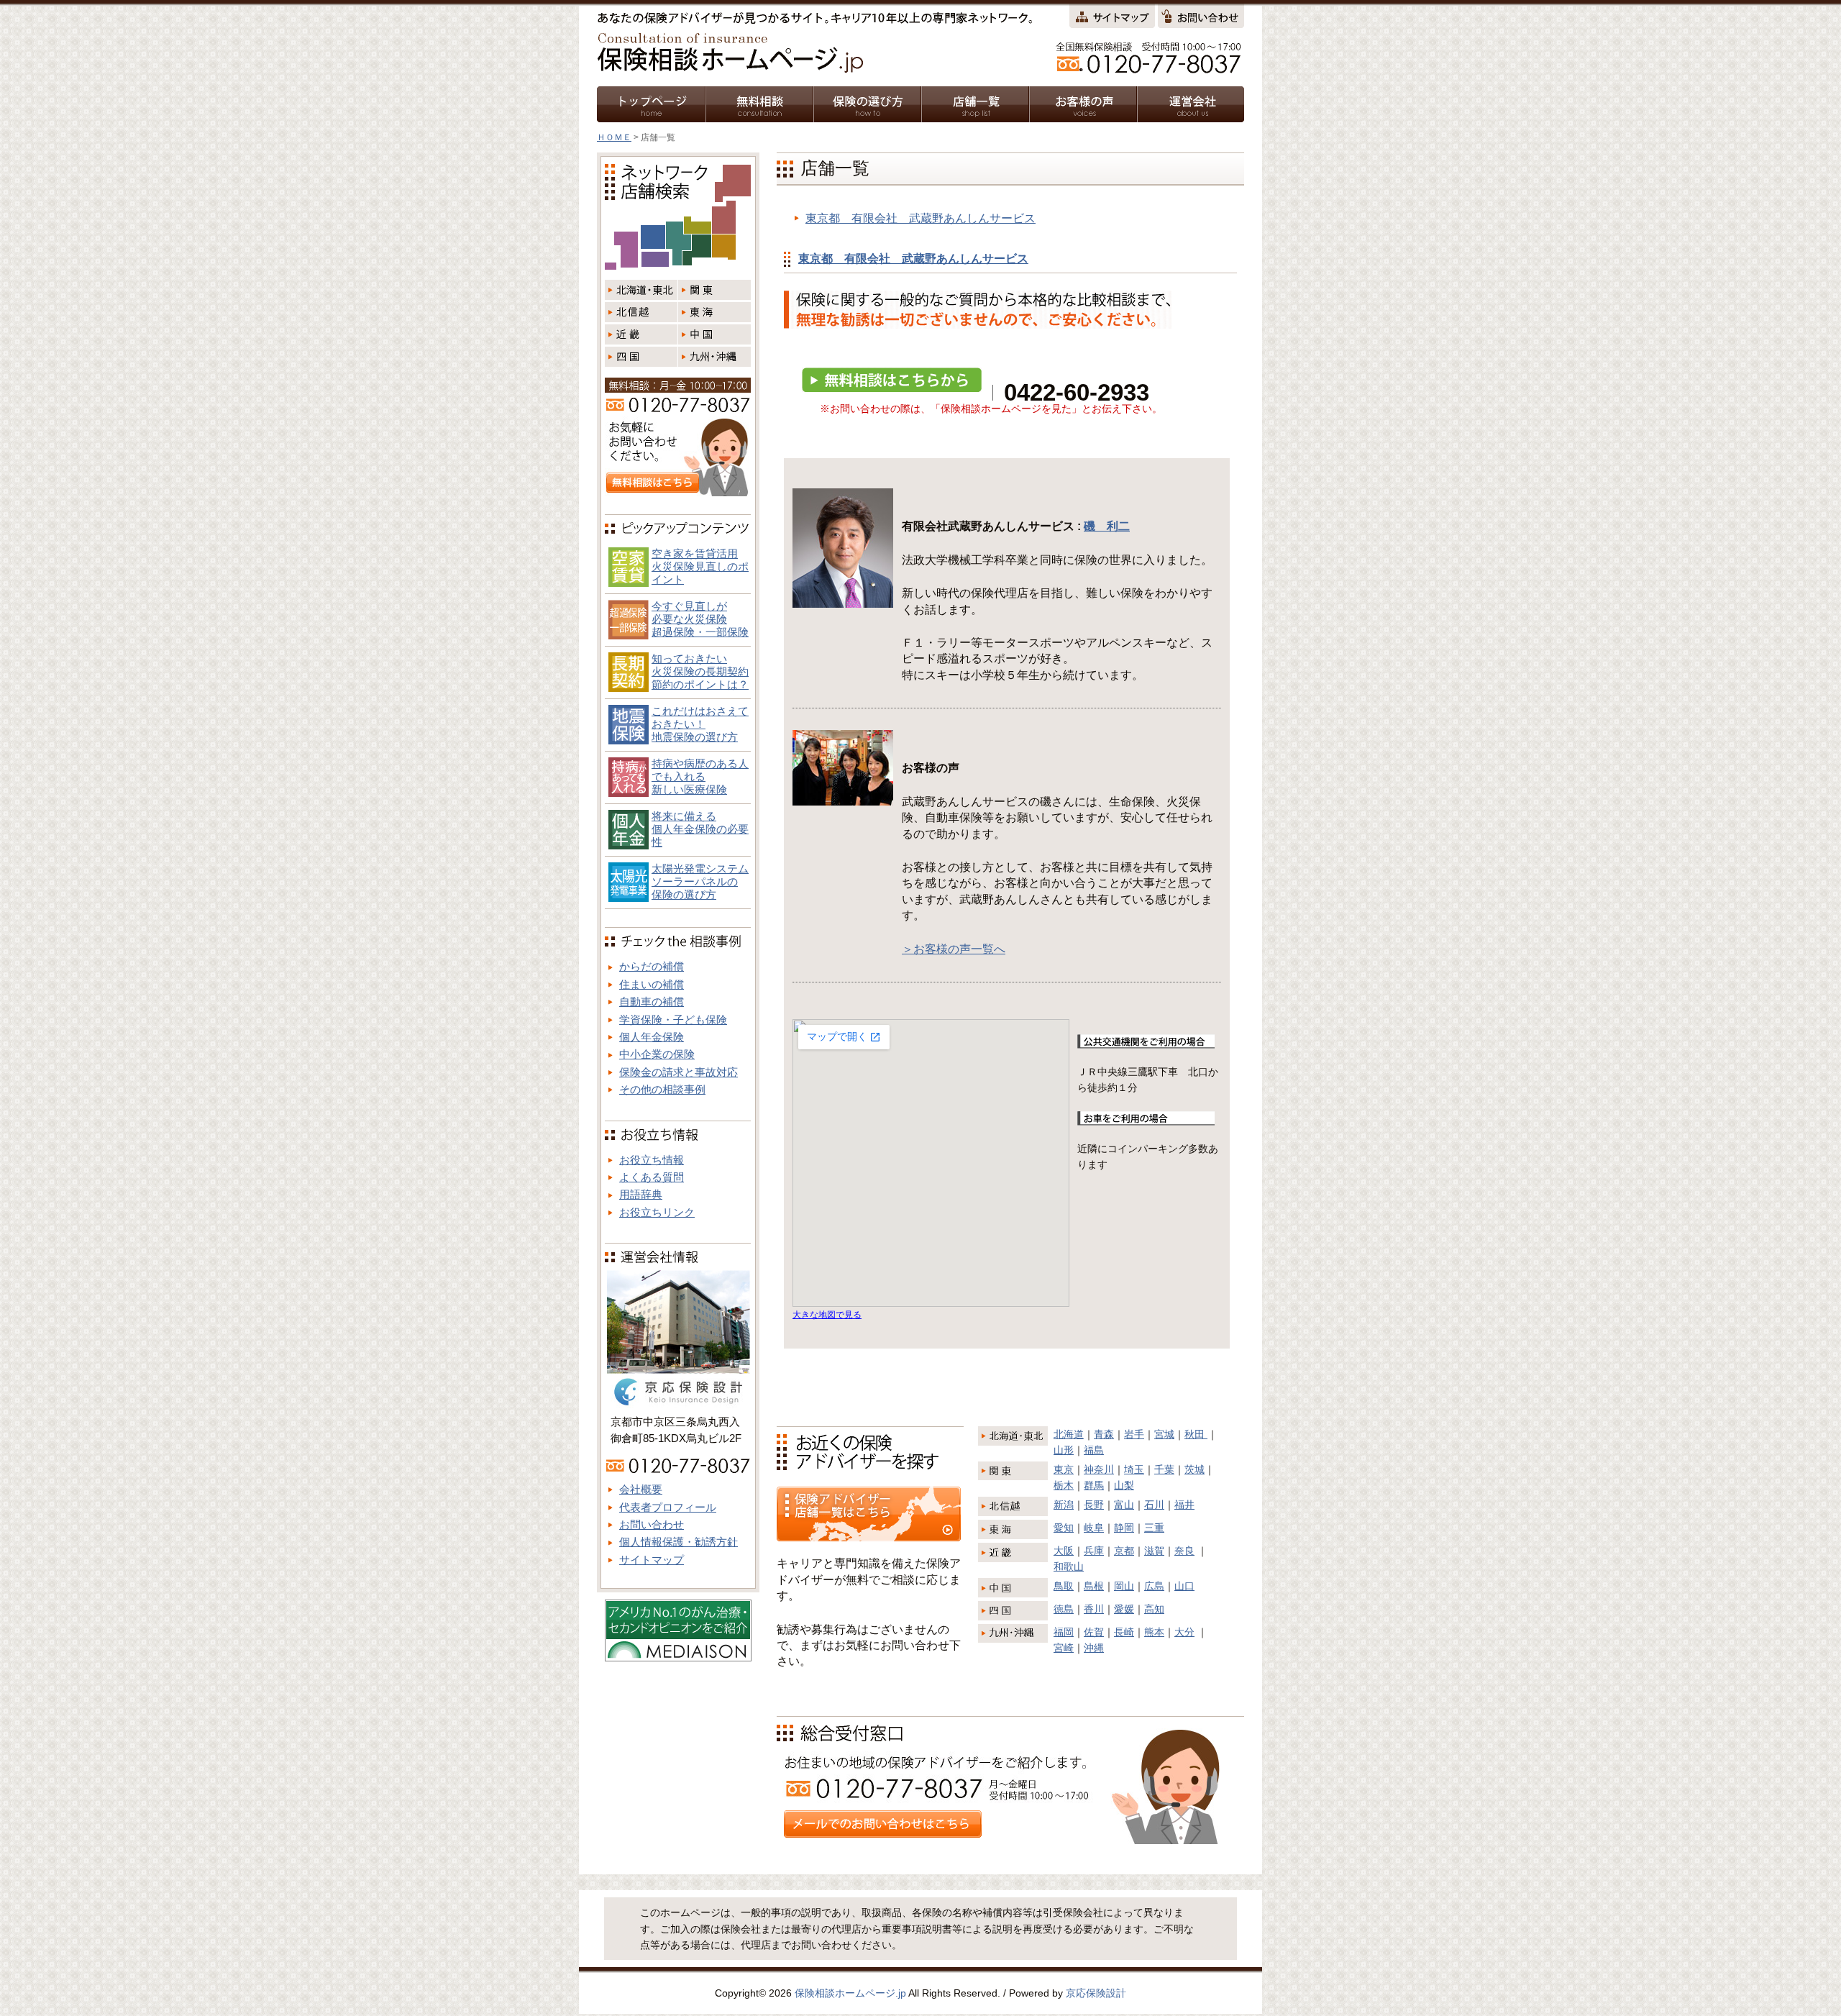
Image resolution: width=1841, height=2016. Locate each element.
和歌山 (1069, 1566)
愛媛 (1124, 1609)
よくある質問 (652, 1177)
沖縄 (1094, 1648)
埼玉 (1134, 1469)
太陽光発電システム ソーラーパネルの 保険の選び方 (700, 881)
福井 (1184, 1505)
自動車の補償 (652, 1002)
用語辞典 (641, 1194)
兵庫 (1094, 1551)
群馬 (1094, 1485)
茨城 (1194, 1469)
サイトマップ (652, 1560)
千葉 (1164, 1469)
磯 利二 (1107, 526)
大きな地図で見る (827, 1314)
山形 (1064, 1450)
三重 (1154, 1528)
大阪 (1064, 1551)
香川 (1094, 1609)
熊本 (1154, 1632)
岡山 (1124, 1586)
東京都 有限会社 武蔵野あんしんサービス (920, 218)
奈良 (1184, 1551)
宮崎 (1064, 1648)
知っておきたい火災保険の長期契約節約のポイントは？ (700, 671)
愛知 (1064, 1528)
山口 (1184, 1586)
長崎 (1124, 1632)
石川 (1154, 1505)
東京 (1064, 1469)
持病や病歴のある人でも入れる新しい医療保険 (700, 776)
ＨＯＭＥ (614, 137)
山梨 (1124, 1485)
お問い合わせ (652, 1524)
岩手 (1134, 1434)
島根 (1094, 1586)
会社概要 (641, 1489)
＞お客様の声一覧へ (954, 949)
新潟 (1064, 1505)
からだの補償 (652, 966)
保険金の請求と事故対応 (679, 1072)
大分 (1184, 1632)
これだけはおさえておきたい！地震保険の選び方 (700, 724)
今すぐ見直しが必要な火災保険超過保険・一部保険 (700, 619)
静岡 (1124, 1528)
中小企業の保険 (657, 1054)
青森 (1104, 1434)
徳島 (1064, 1609)
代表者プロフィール (668, 1507)
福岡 (1064, 1632)
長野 (1094, 1505)
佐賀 (1094, 1632)
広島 (1154, 1586)
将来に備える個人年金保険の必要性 (700, 829)
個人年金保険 (652, 1037)
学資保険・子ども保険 (673, 1020)
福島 (1094, 1450)
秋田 (1196, 1434)
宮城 (1164, 1434)
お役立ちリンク (657, 1212)
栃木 (1064, 1485)
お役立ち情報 (652, 1160)
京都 (1124, 1551)
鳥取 (1064, 1586)
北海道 (1069, 1434)
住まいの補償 (652, 984)
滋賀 (1154, 1551)
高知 (1154, 1609)
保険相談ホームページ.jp (850, 1993)
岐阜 (1094, 1528)
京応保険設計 (1096, 1993)
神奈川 (1099, 1469)
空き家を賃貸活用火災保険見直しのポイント (700, 566)
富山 (1124, 1505)
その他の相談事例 (662, 1089)
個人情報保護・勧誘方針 (679, 1542)
